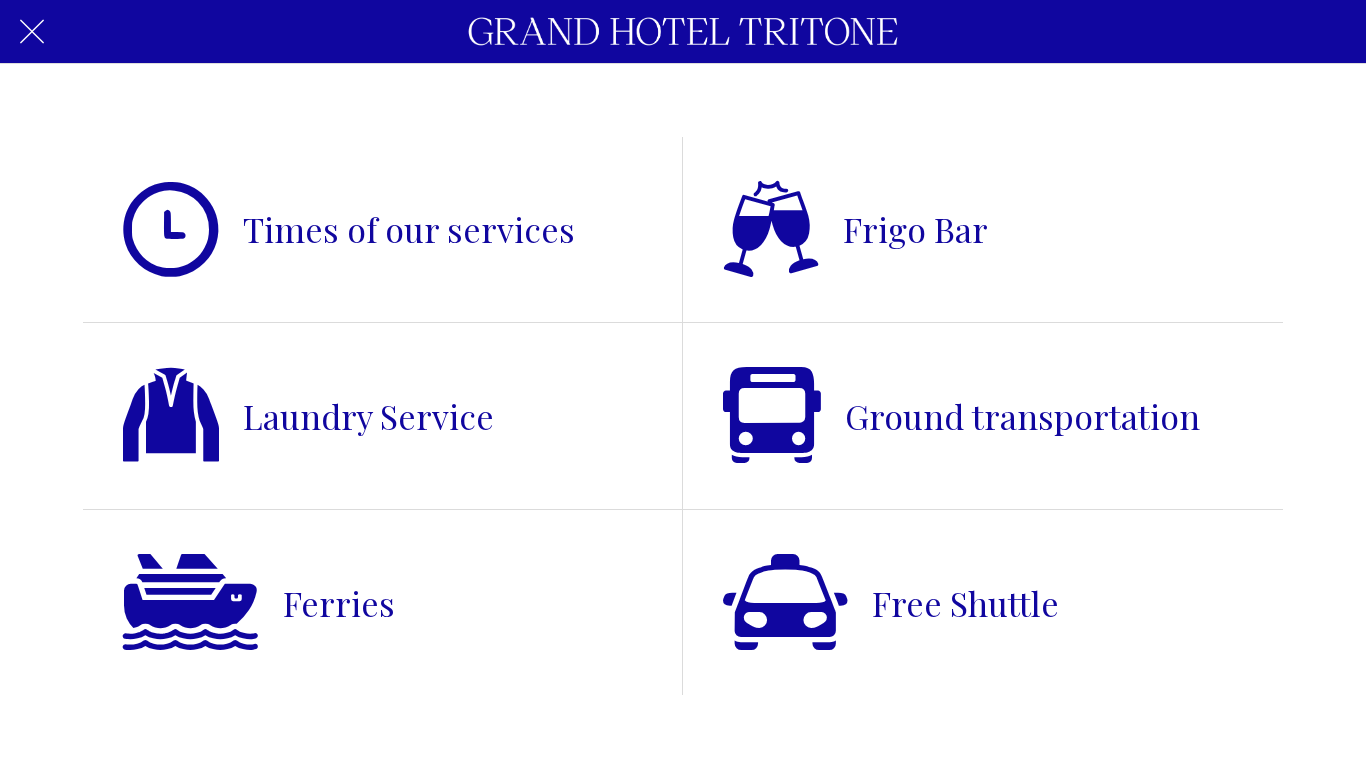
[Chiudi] (32, 32)
